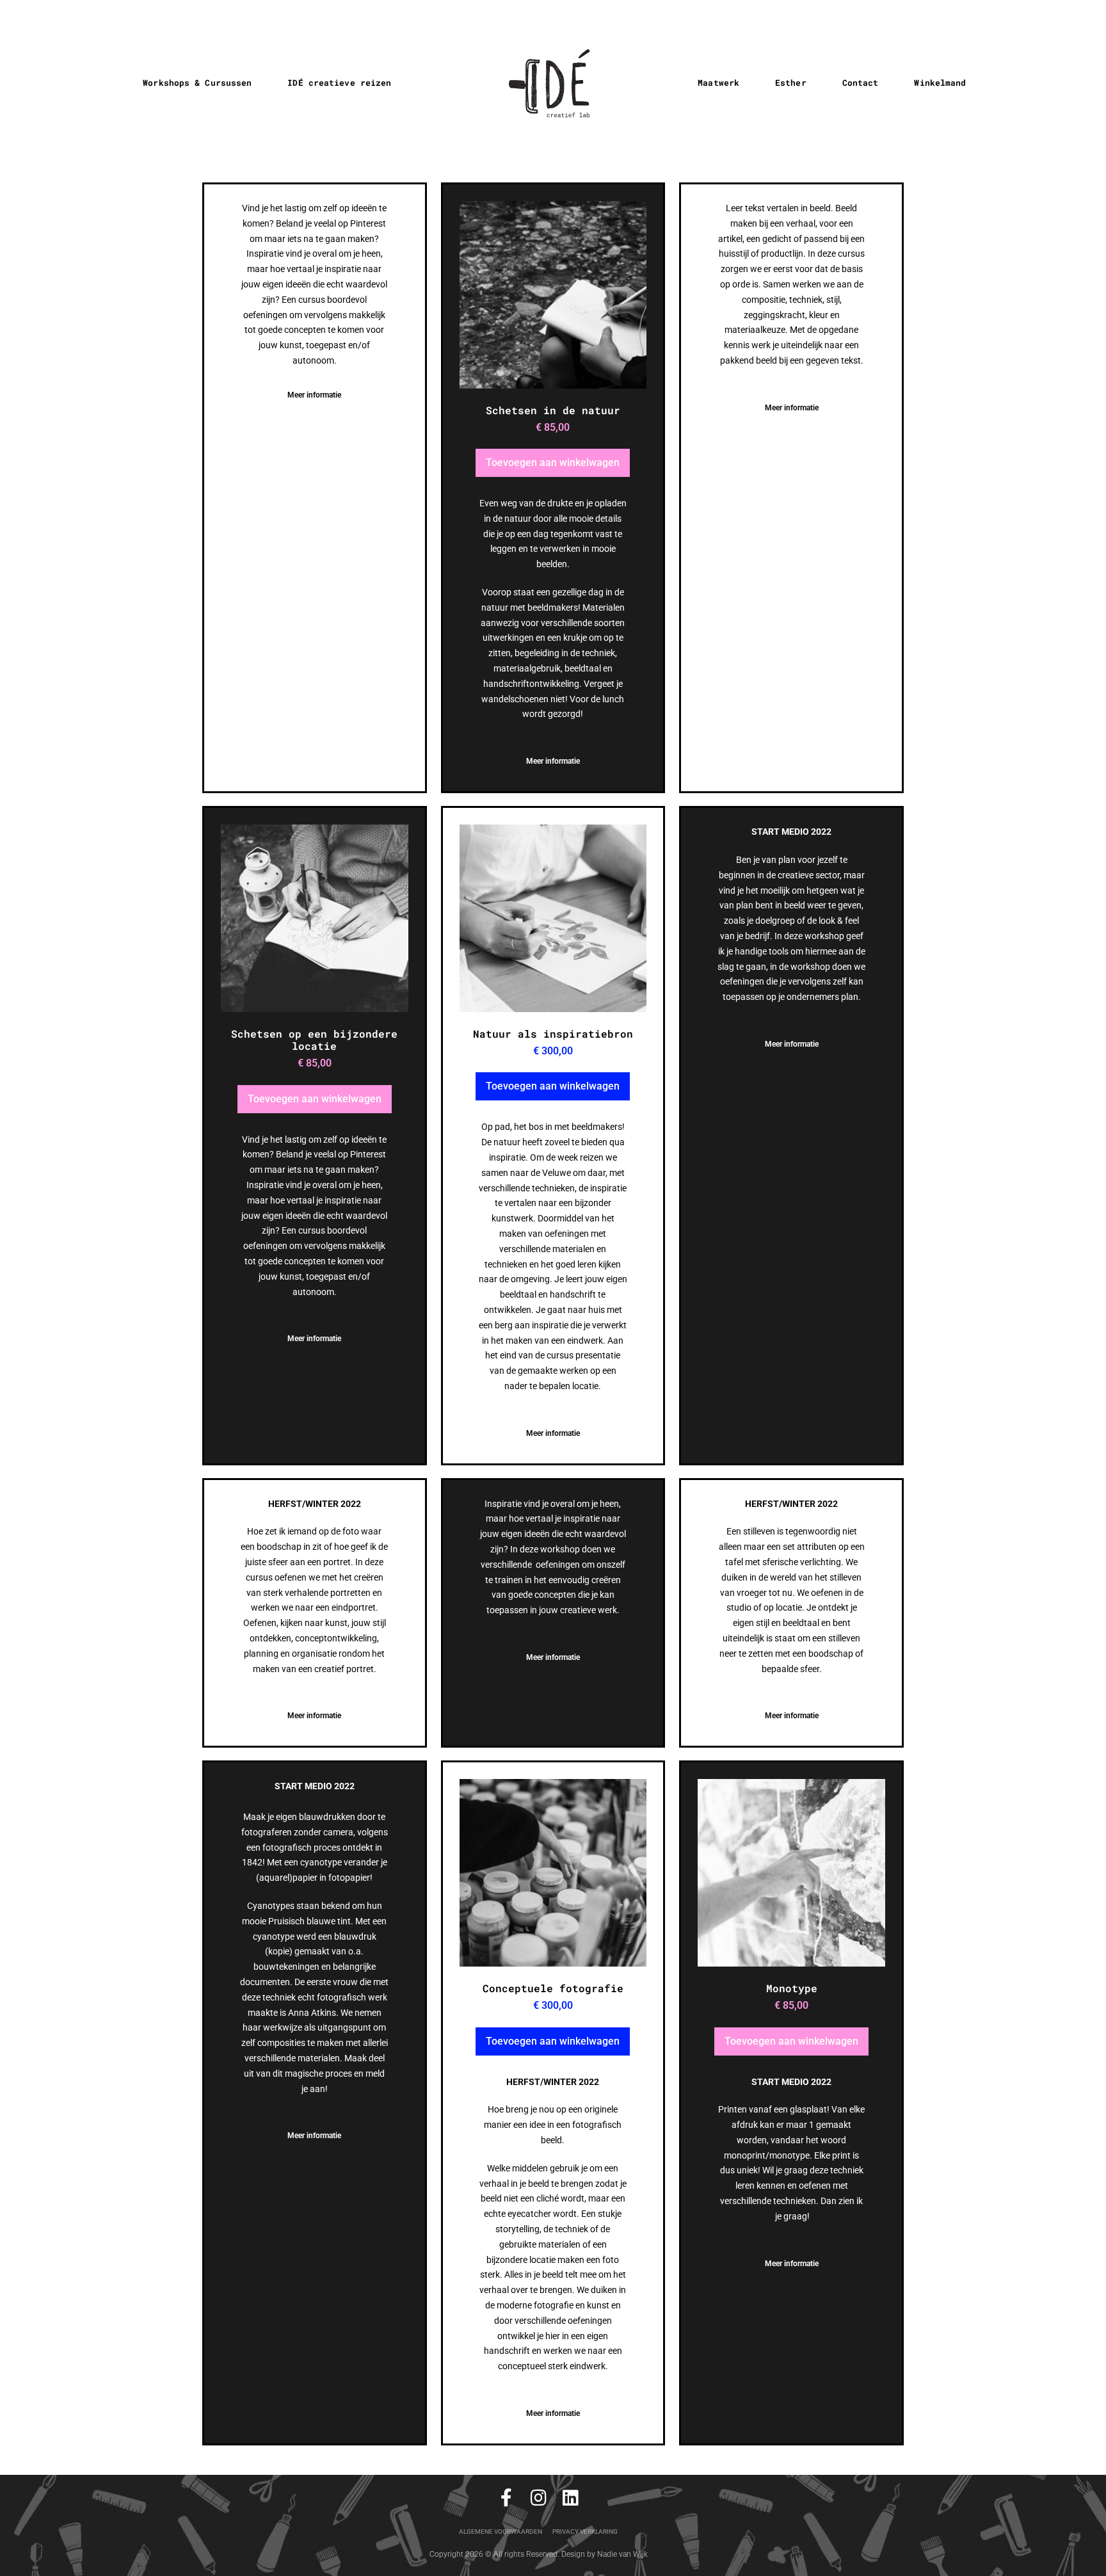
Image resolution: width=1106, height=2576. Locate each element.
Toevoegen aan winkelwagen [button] (553, 463)
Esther (791, 83)
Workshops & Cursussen (197, 83)
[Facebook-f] (506, 2498)
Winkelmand (940, 83)
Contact (861, 83)
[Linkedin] (570, 2498)
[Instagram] (538, 2498)
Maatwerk (718, 83)
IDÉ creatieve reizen (339, 83)
